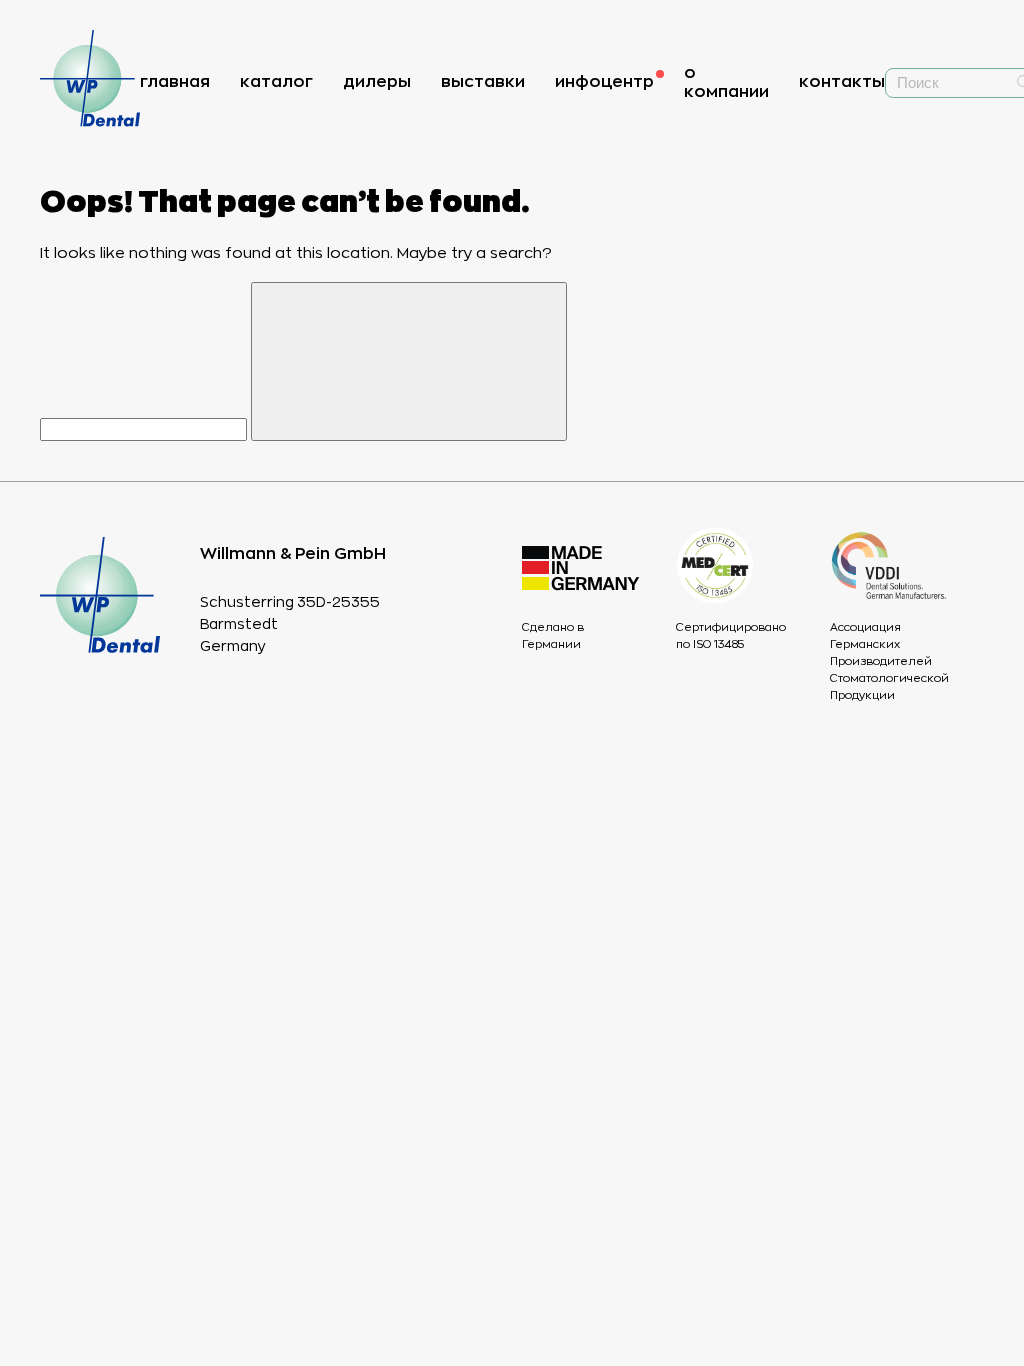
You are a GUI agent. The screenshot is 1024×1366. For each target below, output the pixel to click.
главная (175, 82)
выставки (483, 82)
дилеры (377, 82)
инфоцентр (604, 82)
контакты (842, 82)
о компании (726, 82)
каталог (276, 82)
